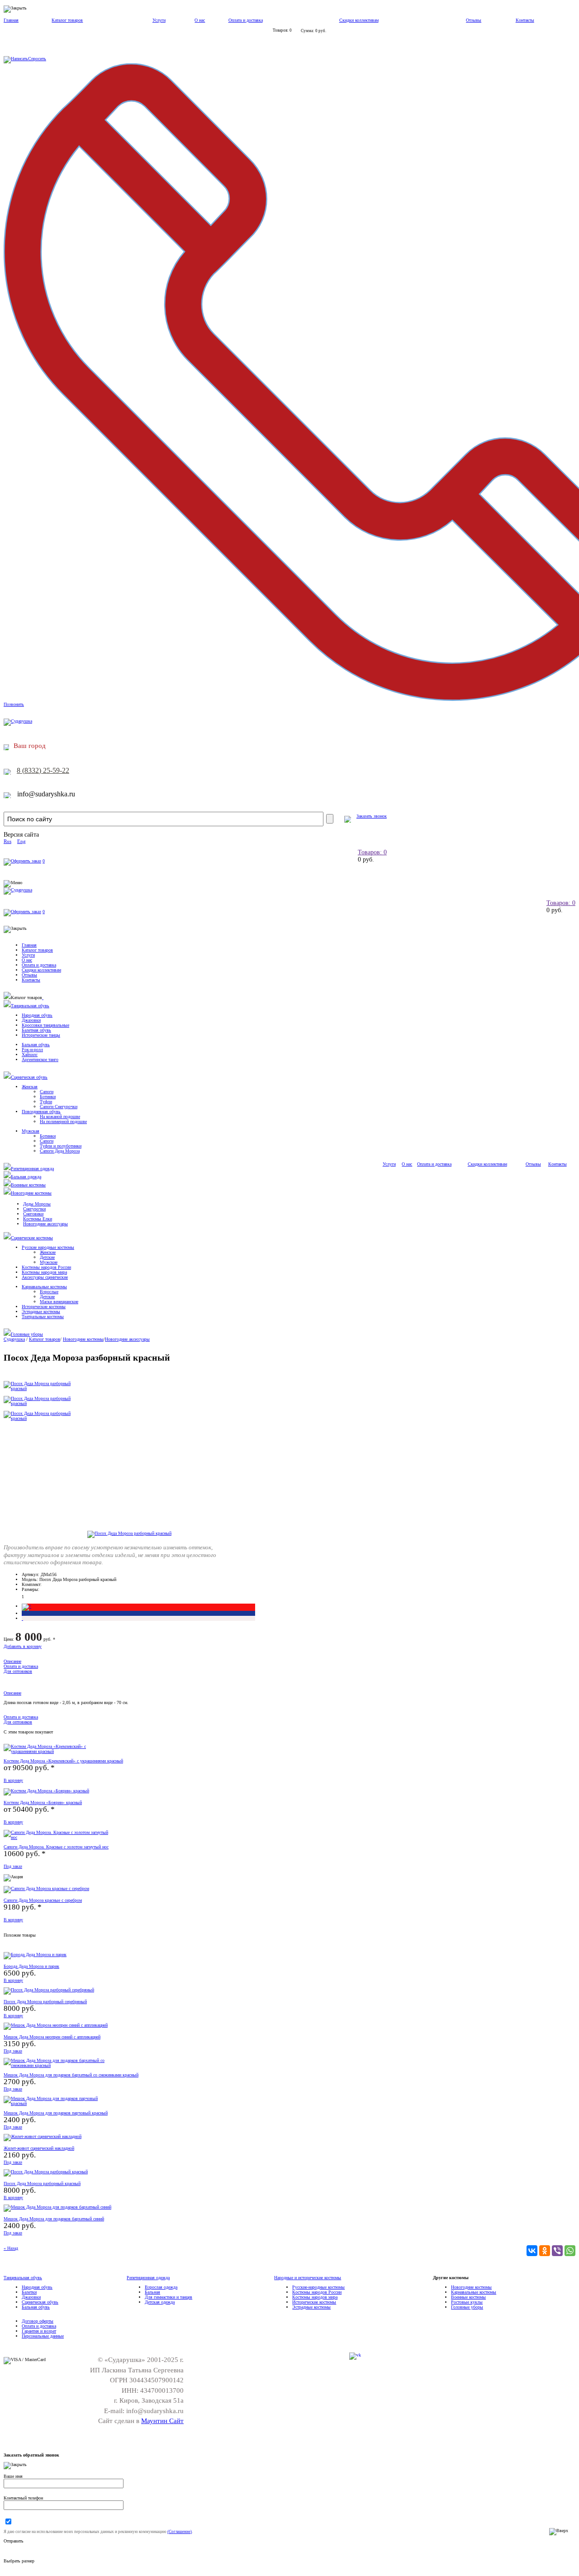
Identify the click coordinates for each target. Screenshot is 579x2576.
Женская (30, 1087)
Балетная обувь (36, 1030)
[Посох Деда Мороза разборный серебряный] (49, 1990)
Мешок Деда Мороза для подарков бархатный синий (54, 2219)
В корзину (13, 1780)
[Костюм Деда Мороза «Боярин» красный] (46, 1791)
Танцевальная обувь (30, 1006)
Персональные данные (43, 2336)
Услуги (159, 20)
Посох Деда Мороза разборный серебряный (45, 2002)
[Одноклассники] (545, 2251)
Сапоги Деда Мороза (60, 1151)
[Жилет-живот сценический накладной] (43, 2136)
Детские (47, 1257)
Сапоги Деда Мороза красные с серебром (43, 1900)
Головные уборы (27, 1334)
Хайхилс (30, 1055)
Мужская (31, 1131)
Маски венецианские (59, 1302)
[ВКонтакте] (532, 2251)
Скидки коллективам (359, 20)
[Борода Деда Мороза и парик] (35, 1955)
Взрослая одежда (161, 2287)
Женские (48, 1252)
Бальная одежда (26, 1177)
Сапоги (47, 1092)
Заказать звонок (372, 816)
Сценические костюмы (32, 1238)
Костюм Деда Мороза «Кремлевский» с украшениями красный (63, 1761)
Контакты (525, 20)
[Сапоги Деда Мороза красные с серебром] (46, 1888)
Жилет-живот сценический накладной (39, 2148)
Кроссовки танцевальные (45, 1025)
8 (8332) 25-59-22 (43, 770)
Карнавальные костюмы (44, 1287)
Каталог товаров (67, 20)
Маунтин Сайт (162, 2421)
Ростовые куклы (467, 2302)
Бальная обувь (36, 1045)
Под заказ (13, 1866)
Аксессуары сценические (45, 1277)
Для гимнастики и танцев (168, 2297)
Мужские (49, 1262)
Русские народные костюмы (48, 1247)
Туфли (46, 1102)
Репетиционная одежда (32, 1169)
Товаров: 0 (372, 852)
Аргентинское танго (40, 1059)
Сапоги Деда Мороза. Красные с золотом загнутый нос (56, 1847)
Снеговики (33, 1214)
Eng (21, 841)
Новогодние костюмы (31, 1193)
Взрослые (49, 1292)
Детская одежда (160, 2302)
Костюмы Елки (38, 1219)
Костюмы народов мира (44, 1272)
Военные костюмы (28, 1185)
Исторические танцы (41, 1035)
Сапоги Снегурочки (59, 1107)
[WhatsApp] (570, 2251)
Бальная (152, 2292)
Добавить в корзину (23, 1646)
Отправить (14, 2541)
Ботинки (48, 1097)
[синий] (22, 1613)
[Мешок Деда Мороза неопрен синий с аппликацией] (56, 2025)
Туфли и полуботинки (61, 1146)
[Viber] (557, 2251)
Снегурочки (34, 1209)
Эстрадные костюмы (41, 1312)
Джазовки (31, 1020)
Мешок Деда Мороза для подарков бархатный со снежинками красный (71, 2075)
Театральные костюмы (43, 1317)
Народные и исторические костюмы (308, 2278)
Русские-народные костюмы (318, 2287)
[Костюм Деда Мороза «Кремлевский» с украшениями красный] (58, 1751)
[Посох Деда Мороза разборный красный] (129, 1533)
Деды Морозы (37, 1204)
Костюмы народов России (46, 1267)
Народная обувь (37, 1015)
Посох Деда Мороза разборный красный (42, 2183)
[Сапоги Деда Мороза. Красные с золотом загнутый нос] (58, 1837)
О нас (200, 20)
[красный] (26, 1606)
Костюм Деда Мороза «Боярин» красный (43, 1802)
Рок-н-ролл (32, 1050)
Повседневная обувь (41, 1112)
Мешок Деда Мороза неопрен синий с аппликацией (52, 2037)
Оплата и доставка (246, 20)
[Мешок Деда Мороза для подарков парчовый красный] (58, 2103)
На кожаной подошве (60, 1117)
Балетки (29, 2292)
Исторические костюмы (44, 1307)
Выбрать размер (19, 2561)
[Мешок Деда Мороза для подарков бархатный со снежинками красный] (58, 2065)
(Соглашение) (180, 2532)
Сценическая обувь (29, 1077)
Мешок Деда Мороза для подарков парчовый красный (56, 2113)
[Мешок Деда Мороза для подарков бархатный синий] (57, 2207)
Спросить (37, 59)
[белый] (22, 1618)
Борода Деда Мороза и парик (31, 1966)
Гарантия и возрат (39, 2331)
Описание (12, 1661)
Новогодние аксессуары (45, 1224)
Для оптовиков (18, 1671)
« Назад (11, 2248)
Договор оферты (38, 2321)
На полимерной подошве (63, 1121)
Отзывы (474, 20)
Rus (7, 841)
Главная (11, 20)
